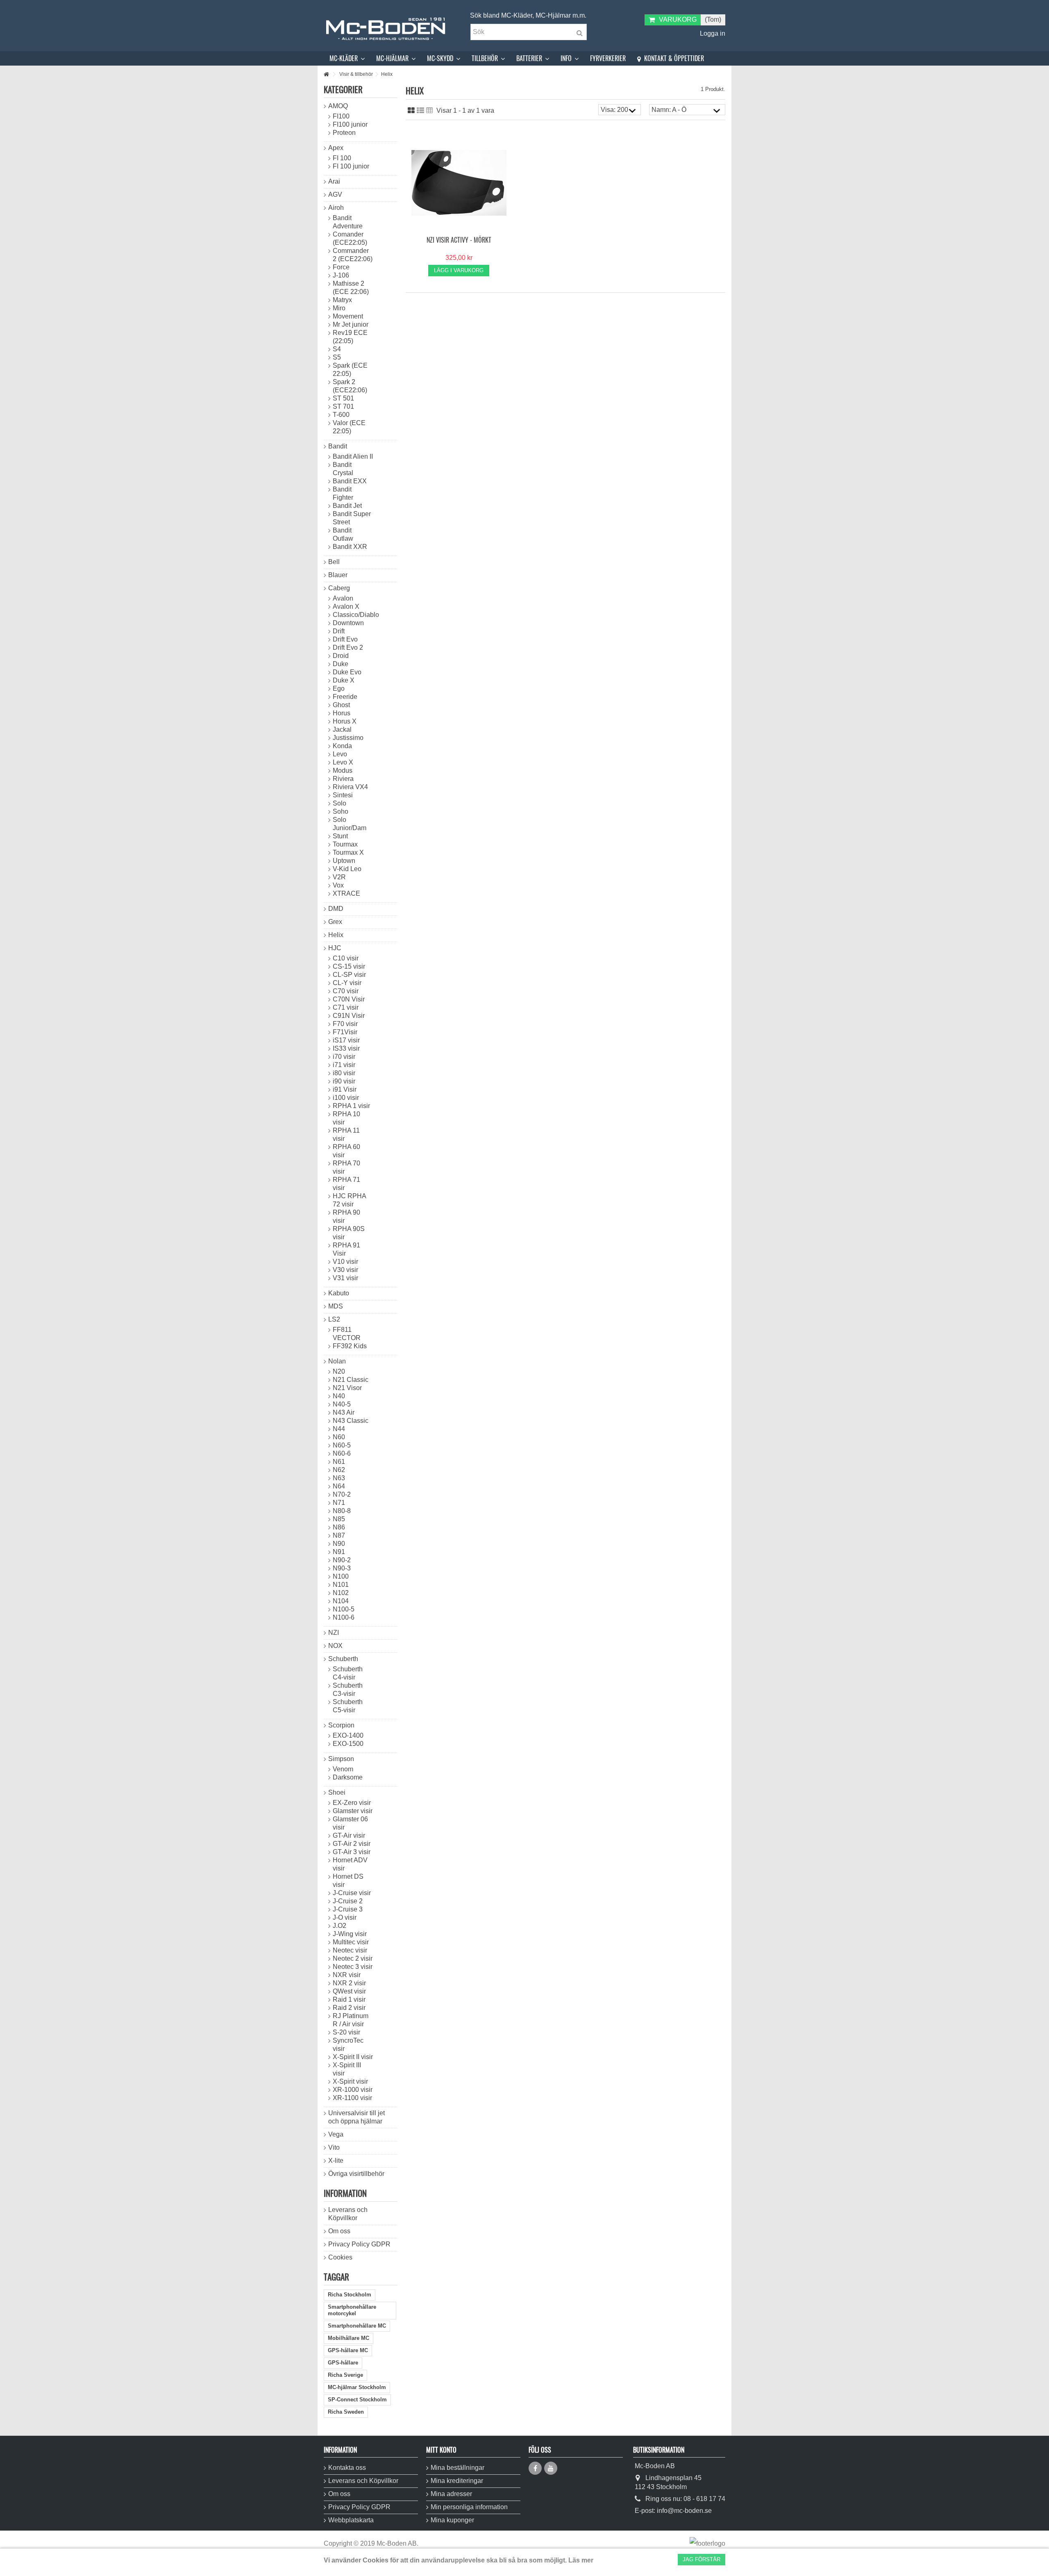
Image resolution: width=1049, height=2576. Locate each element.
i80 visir (344, 1073)
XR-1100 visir (352, 2098)
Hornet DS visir (348, 1881)
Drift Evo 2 (348, 647)
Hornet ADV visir (350, 1864)
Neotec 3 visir (353, 1967)
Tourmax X (348, 852)
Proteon (344, 133)
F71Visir (345, 1032)
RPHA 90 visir (346, 1216)
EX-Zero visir (352, 1803)
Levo (340, 754)
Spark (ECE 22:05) (350, 370)
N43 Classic (351, 1421)
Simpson (341, 1759)
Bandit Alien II (353, 456)
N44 (339, 1429)
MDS (336, 1306)
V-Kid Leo (347, 869)
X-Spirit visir (350, 2081)
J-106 (341, 275)
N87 (339, 1535)
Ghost (341, 705)
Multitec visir (351, 1942)
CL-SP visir (349, 975)
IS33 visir (346, 1048)
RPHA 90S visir (349, 1233)
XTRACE (346, 893)
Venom (343, 1769)
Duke (341, 664)
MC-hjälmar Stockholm (357, 2387)
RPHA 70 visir (346, 1167)
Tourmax (345, 844)
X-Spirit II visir (353, 2057)
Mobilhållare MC (349, 2338)
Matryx (342, 300)
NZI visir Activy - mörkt (459, 240)
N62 (339, 1470)
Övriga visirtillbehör (356, 2174)
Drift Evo (345, 639)
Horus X (345, 721)
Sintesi (343, 795)
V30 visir (345, 1270)
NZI (334, 1633)
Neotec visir (350, 1950)
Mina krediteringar (457, 2481)
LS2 (334, 1319)
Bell (334, 562)
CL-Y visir (347, 983)
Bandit (338, 446)
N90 (339, 1544)
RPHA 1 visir (351, 1106)
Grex (335, 922)
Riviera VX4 (350, 787)
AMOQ (338, 106)
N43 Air (344, 1412)
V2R (339, 877)
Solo (339, 803)
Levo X (343, 762)
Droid (341, 656)
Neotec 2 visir (353, 1958)
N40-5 (342, 1404)
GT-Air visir (349, 1835)
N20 (339, 1371)
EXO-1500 (348, 1744)
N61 (339, 1462)
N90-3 (342, 1568)
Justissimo (348, 738)
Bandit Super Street (352, 518)
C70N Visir (349, 999)
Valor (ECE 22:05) (349, 427)
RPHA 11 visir (346, 1134)
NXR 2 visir (349, 1983)
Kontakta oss (347, 2468)
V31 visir (345, 1278)
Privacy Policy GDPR (359, 2244)
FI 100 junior (351, 166)
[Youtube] (551, 2468)
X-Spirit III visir (347, 2069)
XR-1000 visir (353, 2090)
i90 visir (344, 1081)
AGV (335, 195)
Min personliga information (469, 2507)
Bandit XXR (350, 547)
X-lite (336, 2161)
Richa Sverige (345, 2375)
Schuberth (343, 1659)
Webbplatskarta (351, 2520)
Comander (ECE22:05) (350, 238)
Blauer (338, 575)
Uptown (344, 861)
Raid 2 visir (349, 2008)
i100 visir (346, 1098)
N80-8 (342, 1511)
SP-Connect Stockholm (357, 2400)
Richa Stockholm (350, 2295)
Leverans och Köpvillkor (348, 2214)
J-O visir (345, 1917)
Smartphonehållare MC (357, 2326)
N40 (339, 1396)
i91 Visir (345, 1089)
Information (345, 2193)
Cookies (340, 2257)
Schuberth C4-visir (348, 1673)
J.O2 (339, 1926)
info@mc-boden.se (684, 2511)
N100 (341, 1576)
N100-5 (344, 1609)
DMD (336, 909)
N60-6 (342, 1453)
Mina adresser (451, 2494)
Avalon (343, 598)
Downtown (348, 623)
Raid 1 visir (349, 1999)
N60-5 (342, 1445)
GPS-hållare (343, 2363)
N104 (341, 1601)
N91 (339, 1552)
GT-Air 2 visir (352, 1844)
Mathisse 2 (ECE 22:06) (351, 288)
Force (341, 267)
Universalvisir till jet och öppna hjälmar (356, 2117)
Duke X (344, 680)
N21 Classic (351, 1380)
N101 (341, 1585)
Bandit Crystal (343, 469)
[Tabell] (430, 111)
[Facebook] (535, 2468)
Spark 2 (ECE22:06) (350, 386)
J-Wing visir (350, 1934)
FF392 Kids (350, 1346)
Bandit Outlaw (343, 534)
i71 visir (344, 1065)
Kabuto (339, 1293)
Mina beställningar (458, 2468)
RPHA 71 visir (346, 1184)
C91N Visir (349, 1016)
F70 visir (345, 1024)
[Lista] (420, 111)
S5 (337, 357)
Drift (339, 631)
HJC (335, 948)
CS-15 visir (349, 966)
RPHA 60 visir (346, 1151)
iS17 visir (346, 1040)
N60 (339, 1437)
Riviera (343, 779)
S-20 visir (346, 2032)
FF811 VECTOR (347, 1334)
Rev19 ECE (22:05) (350, 337)
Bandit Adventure (348, 222)
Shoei (337, 1792)
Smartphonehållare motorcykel (352, 2310)
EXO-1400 (348, 1735)
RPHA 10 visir (346, 1118)
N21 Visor (347, 1388)
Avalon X (346, 606)
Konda (342, 746)
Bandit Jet (347, 506)
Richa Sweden (346, 2412)
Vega (336, 2134)
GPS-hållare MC (348, 2350)
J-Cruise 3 (348, 1909)
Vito (334, 2147)
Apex (336, 148)
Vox (338, 885)
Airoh (336, 208)
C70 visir (346, 991)
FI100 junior (350, 124)
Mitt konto (441, 2450)
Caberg (339, 588)
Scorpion (341, 1725)
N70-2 (342, 1494)
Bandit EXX (350, 481)
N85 (339, 1519)
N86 (339, 1527)
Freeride (345, 697)
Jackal (342, 729)
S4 (337, 349)
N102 (341, 1593)
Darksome (348, 1777)
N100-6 (344, 1617)
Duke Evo (347, 672)
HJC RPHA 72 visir (349, 1200)
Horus (342, 713)
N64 (339, 1486)
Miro (339, 308)
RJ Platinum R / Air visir (351, 2020)
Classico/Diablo (353, 615)
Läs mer (581, 2560)
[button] (347, 58)
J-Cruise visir (352, 1893)
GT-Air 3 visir (352, 1852)
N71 (339, 1503)
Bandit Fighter (343, 493)
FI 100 (342, 158)
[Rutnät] (411, 111)
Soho (341, 811)
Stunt (340, 836)
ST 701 (343, 406)
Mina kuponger (452, 2520)
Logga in (712, 33)
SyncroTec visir (348, 2045)
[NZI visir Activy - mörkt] (459, 183)
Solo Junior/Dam (350, 824)
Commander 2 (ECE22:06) (353, 255)
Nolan (337, 1361)
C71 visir (346, 1007)
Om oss (339, 2231)
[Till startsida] (326, 74)
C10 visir (346, 958)
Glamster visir (353, 1811)
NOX (335, 1646)
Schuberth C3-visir (348, 1690)
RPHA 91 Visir (346, 1249)
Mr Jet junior (351, 324)
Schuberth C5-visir (348, 1706)
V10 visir (345, 1262)
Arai (334, 181)
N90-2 (342, 1560)
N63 (339, 1478)
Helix (336, 935)
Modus (343, 770)
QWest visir (349, 1991)
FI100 (341, 116)
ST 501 (343, 398)
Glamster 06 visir (350, 1823)
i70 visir (344, 1057)
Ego (339, 688)
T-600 (341, 415)
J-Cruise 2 (348, 1901)
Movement (348, 316)
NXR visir (347, 1975)
